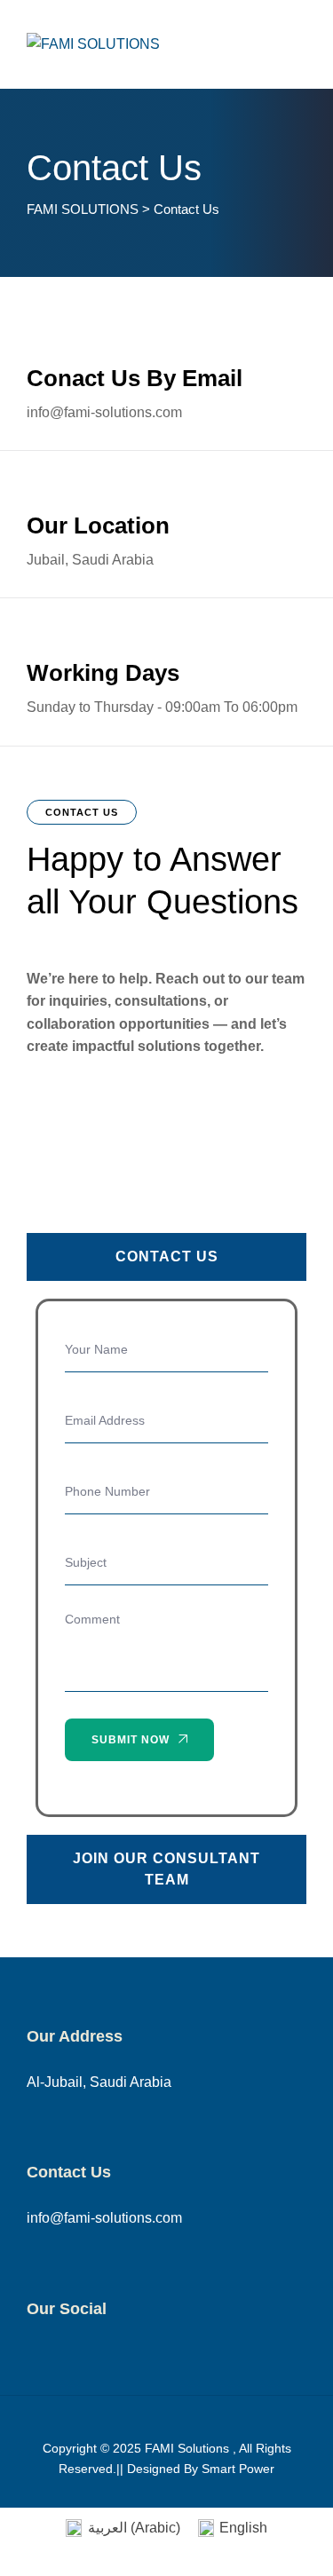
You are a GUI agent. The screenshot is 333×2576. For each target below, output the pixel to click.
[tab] (166, 1257)
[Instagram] (109, 2355)
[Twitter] (72, 2355)
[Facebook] (36, 2355)
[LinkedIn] (145, 2355)
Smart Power (238, 2469)
